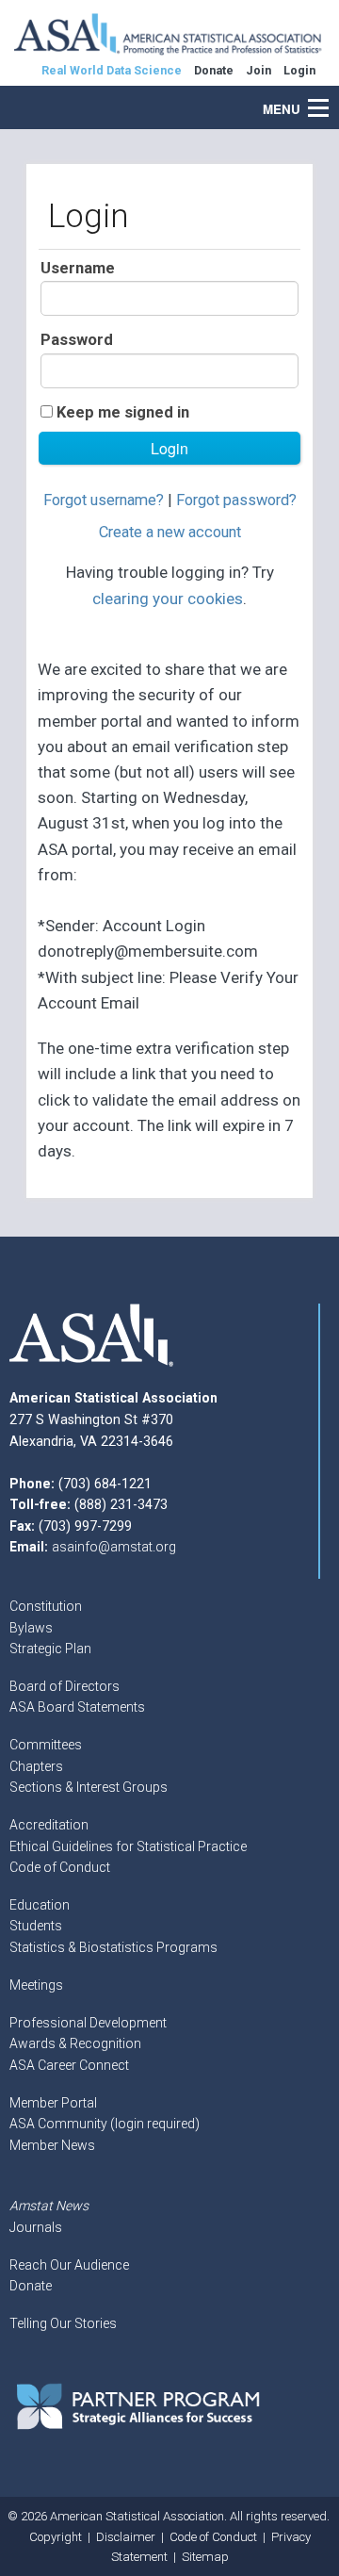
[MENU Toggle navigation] (329, 98)
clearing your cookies (168, 599)
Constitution (46, 1606)
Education (40, 1905)
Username (78, 268)
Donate (31, 2286)
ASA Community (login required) (105, 2124)
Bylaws (31, 1628)
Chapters (36, 1766)
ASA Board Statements (77, 1707)
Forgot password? (236, 500)
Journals (36, 2227)
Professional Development (88, 2023)
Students (36, 1926)
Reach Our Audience (69, 2265)
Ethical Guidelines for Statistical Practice (128, 1846)
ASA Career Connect (69, 2065)
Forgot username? (104, 500)
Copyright (56, 2537)
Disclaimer (126, 2537)
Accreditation (49, 1825)
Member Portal (53, 2103)
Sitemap (205, 2557)
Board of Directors (65, 1686)
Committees (46, 1745)
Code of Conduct (60, 1867)
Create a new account (170, 532)
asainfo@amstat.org (114, 1547)
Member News (52, 2145)
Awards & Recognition (75, 2043)
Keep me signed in (123, 412)
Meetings (36, 1985)
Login (299, 70)
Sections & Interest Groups (89, 1787)
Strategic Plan (50, 1649)
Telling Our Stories (63, 2323)
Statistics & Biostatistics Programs (113, 1947)
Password (77, 340)
